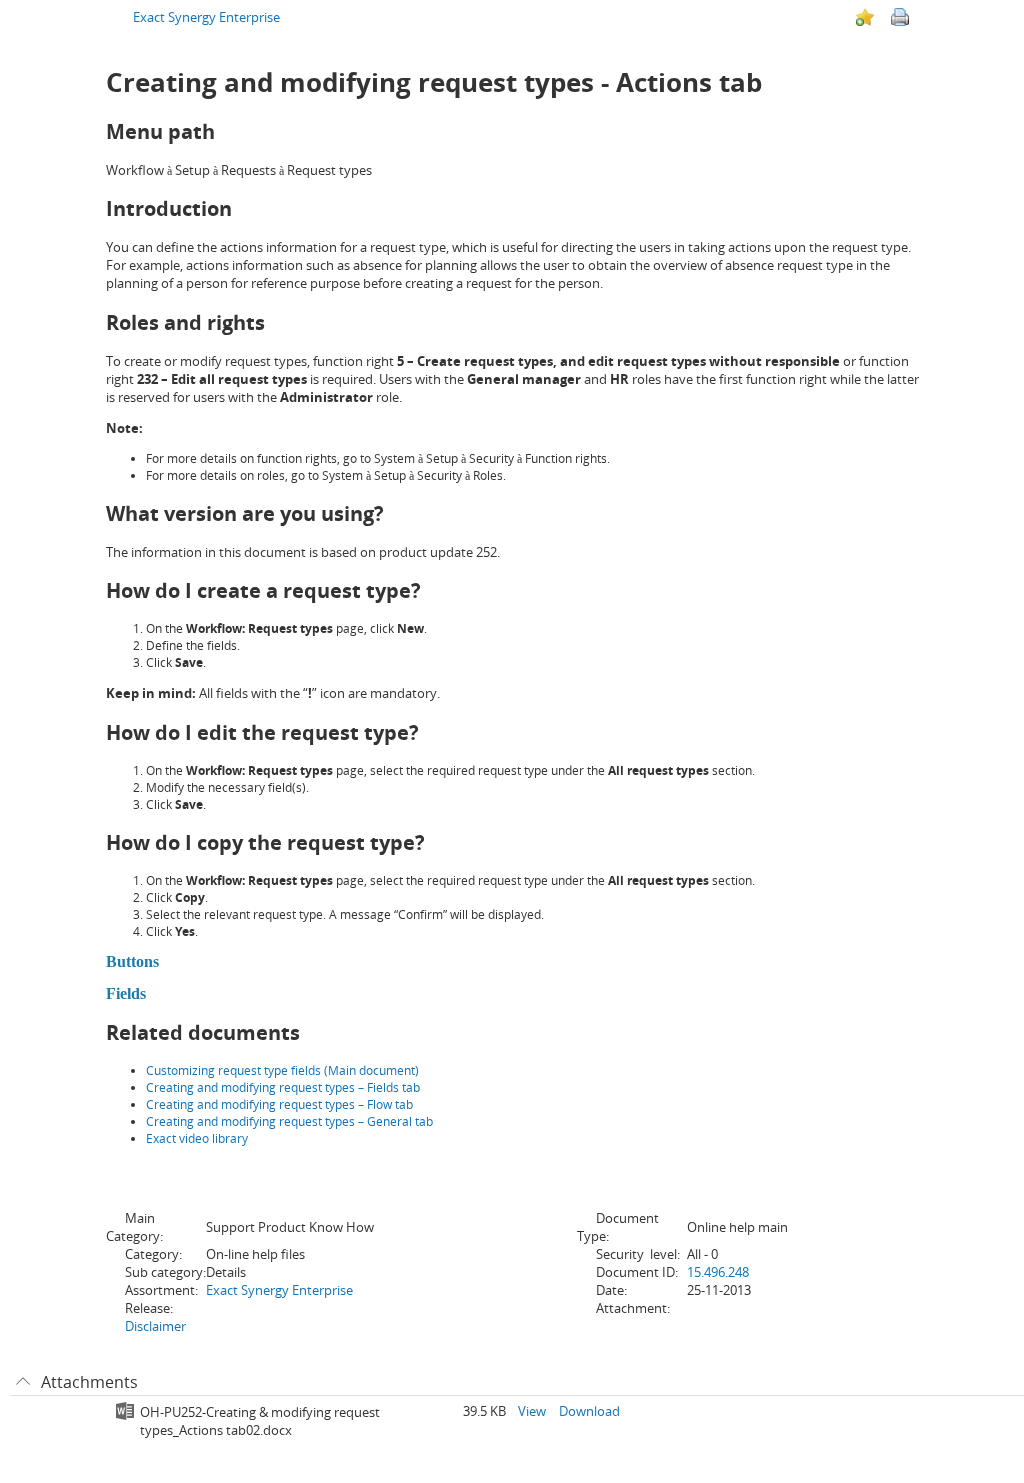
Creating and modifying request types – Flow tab (279, 1104)
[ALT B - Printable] (900, 17)
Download (589, 1411)
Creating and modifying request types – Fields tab (283, 1087)
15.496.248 (718, 1272)
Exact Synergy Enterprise (206, 17)
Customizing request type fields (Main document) (282, 1070)
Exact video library (197, 1138)
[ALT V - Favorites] (865, 17)
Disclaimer (155, 1326)
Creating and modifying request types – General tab (289, 1121)
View (532, 1411)
